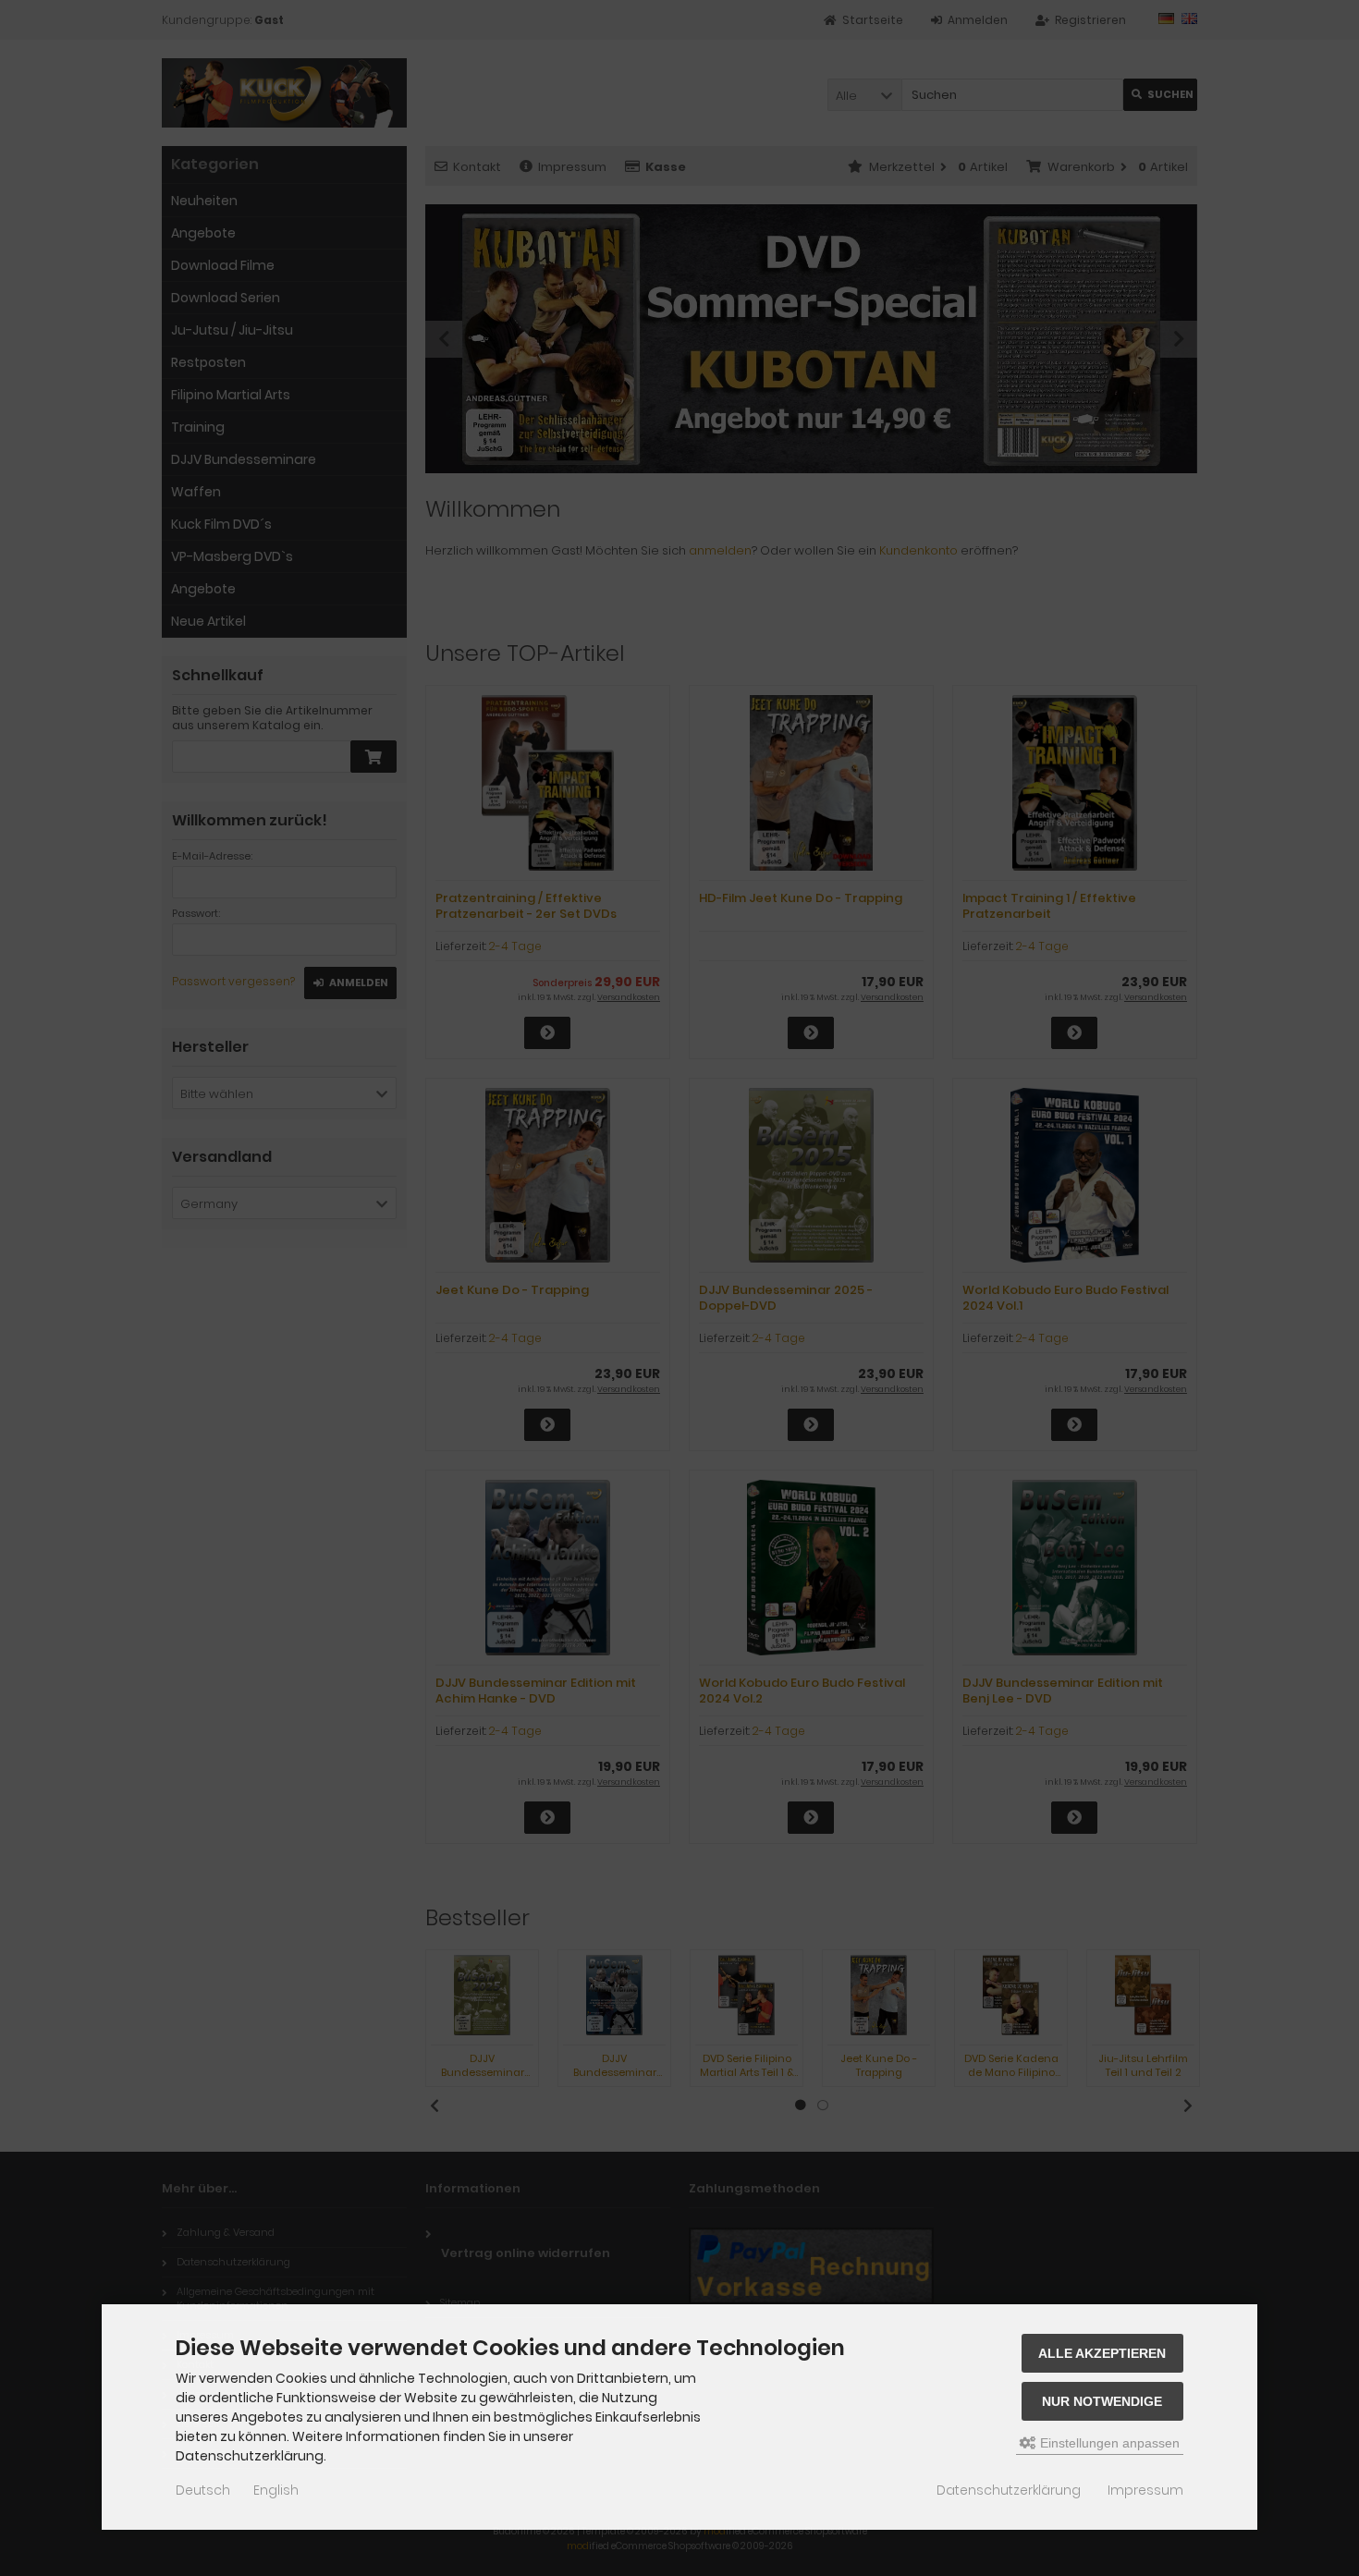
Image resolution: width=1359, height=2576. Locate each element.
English (276, 2490)
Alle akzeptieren (1102, 2353)
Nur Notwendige (1102, 2401)
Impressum (1145, 2490)
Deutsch (203, 2490)
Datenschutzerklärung (1009, 2490)
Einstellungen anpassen (1108, 2443)
